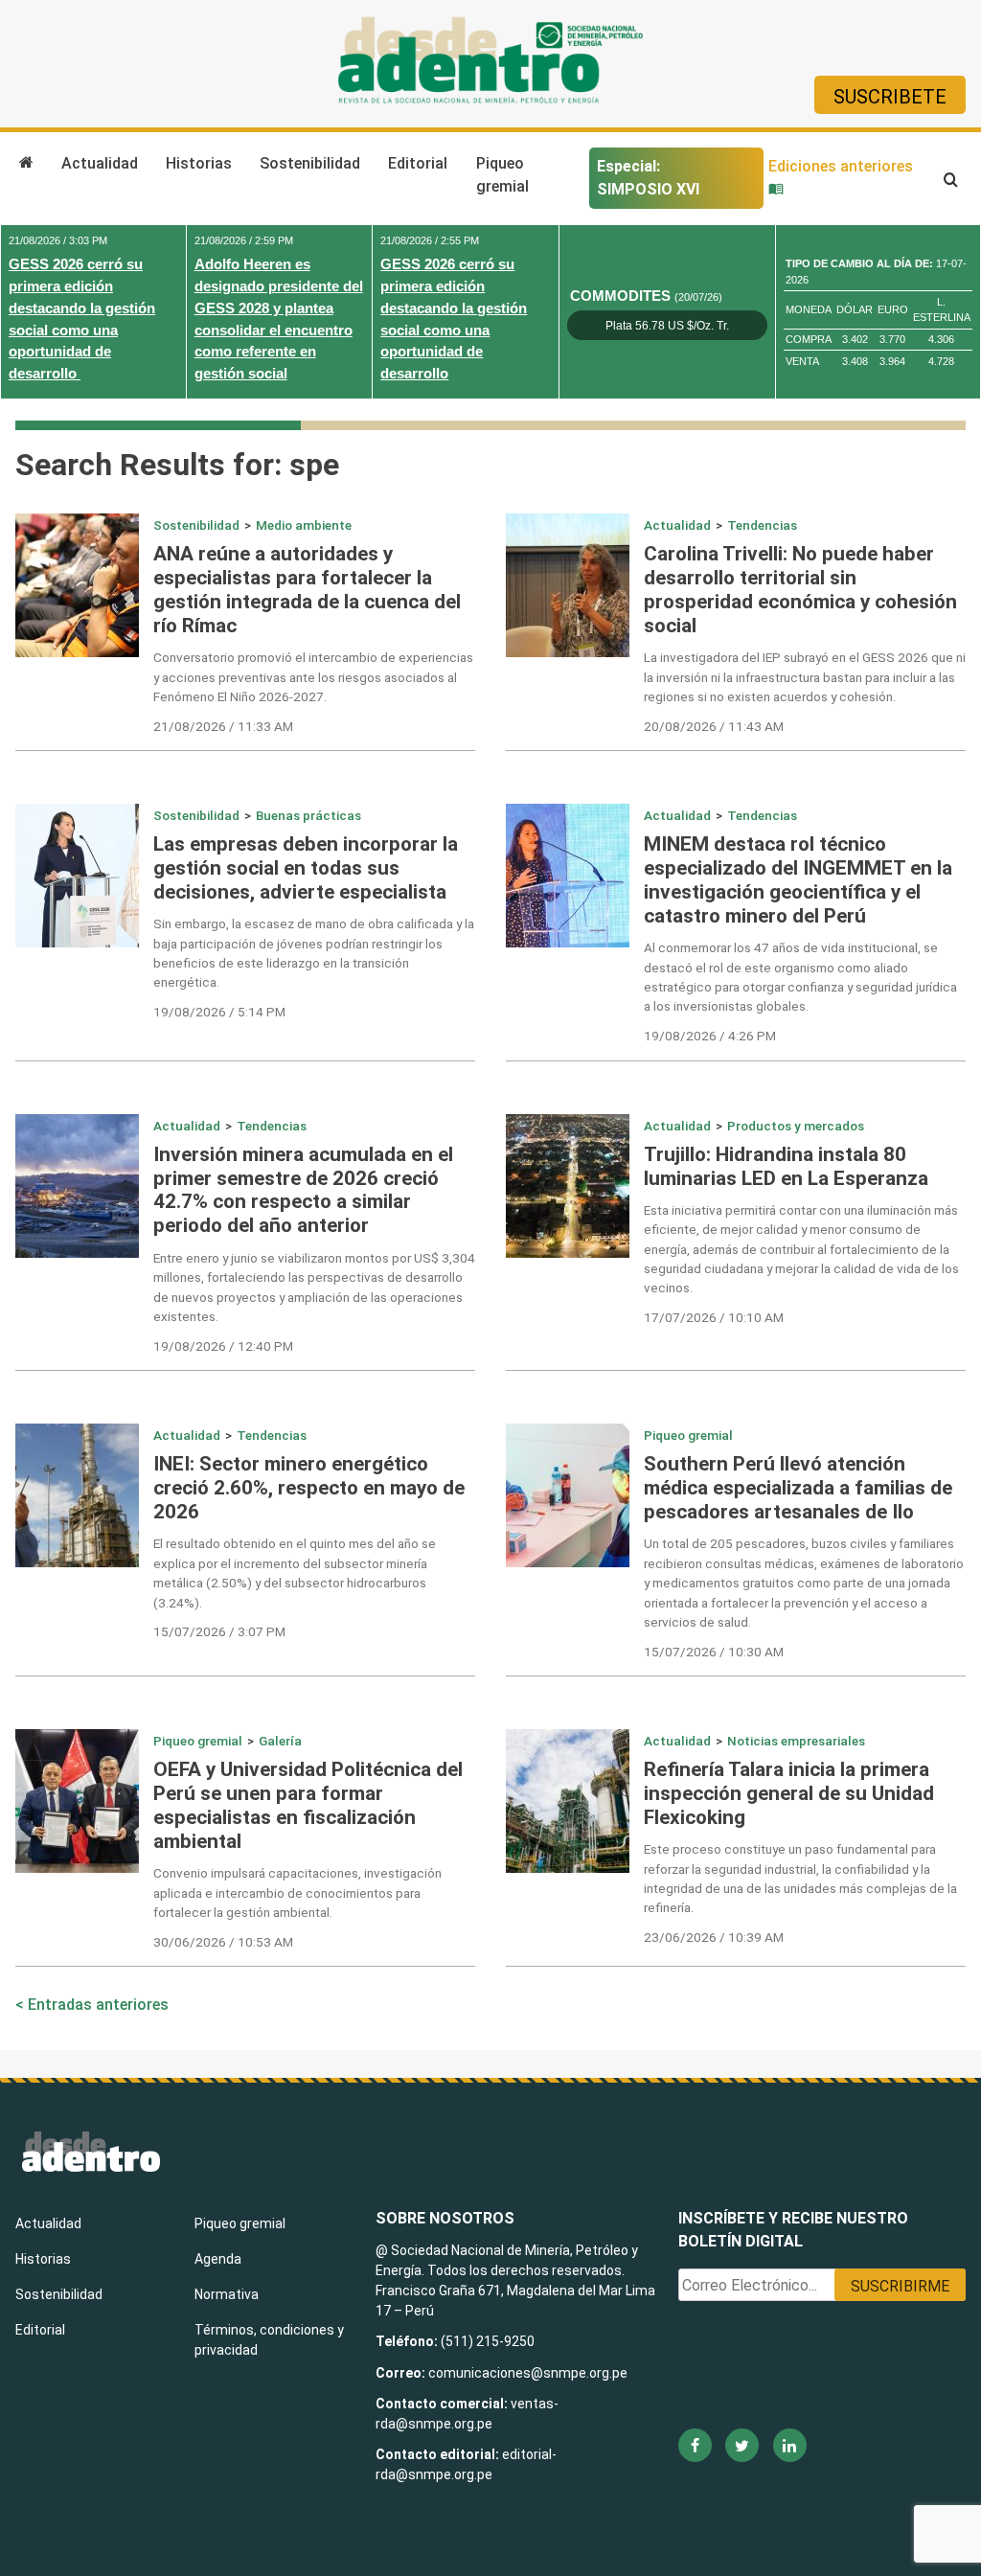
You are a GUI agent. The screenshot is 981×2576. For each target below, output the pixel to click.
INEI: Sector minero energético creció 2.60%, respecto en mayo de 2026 (309, 1488)
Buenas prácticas (308, 815)
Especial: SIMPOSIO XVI (648, 178)
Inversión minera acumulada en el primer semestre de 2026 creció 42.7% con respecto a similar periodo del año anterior (303, 1190)
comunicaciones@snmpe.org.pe (529, 2373)
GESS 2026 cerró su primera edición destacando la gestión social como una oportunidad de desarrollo (82, 319)
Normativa (227, 2294)
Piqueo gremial (502, 175)
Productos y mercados (796, 1126)
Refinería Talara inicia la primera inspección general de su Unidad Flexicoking (789, 1793)
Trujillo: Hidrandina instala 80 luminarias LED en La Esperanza (786, 1166)
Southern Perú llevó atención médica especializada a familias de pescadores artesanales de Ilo (798, 1488)
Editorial (418, 163)
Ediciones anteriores (841, 166)
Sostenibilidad (310, 163)
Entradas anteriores (98, 2005)
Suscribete (890, 97)
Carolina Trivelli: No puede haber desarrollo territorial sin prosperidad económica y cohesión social (800, 590)
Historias (199, 163)
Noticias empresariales (796, 1741)
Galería (280, 1741)
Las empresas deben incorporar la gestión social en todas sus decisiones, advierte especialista (306, 868)
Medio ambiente (304, 525)
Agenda (218, 2259)
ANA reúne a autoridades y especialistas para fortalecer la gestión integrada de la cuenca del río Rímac (307, 590)
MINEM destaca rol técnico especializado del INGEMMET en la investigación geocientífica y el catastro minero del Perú (798, 880)
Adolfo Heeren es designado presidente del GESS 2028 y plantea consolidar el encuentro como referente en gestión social (279, 319)
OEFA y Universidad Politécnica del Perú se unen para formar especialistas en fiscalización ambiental (308, 1805)
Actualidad (100, 163)
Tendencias (762, 525)
